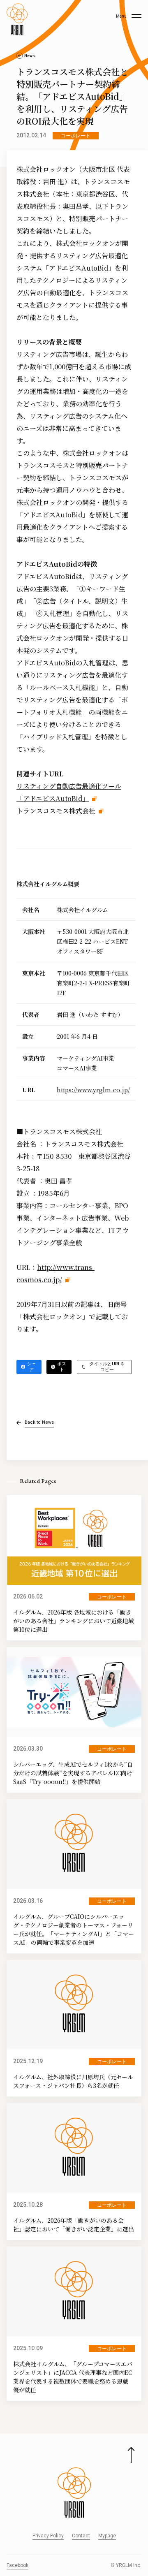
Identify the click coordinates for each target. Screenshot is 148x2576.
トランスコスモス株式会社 (56, 811)
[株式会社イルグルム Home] (17, 19)
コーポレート (76, 136)
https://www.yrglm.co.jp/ (93, 1090)
